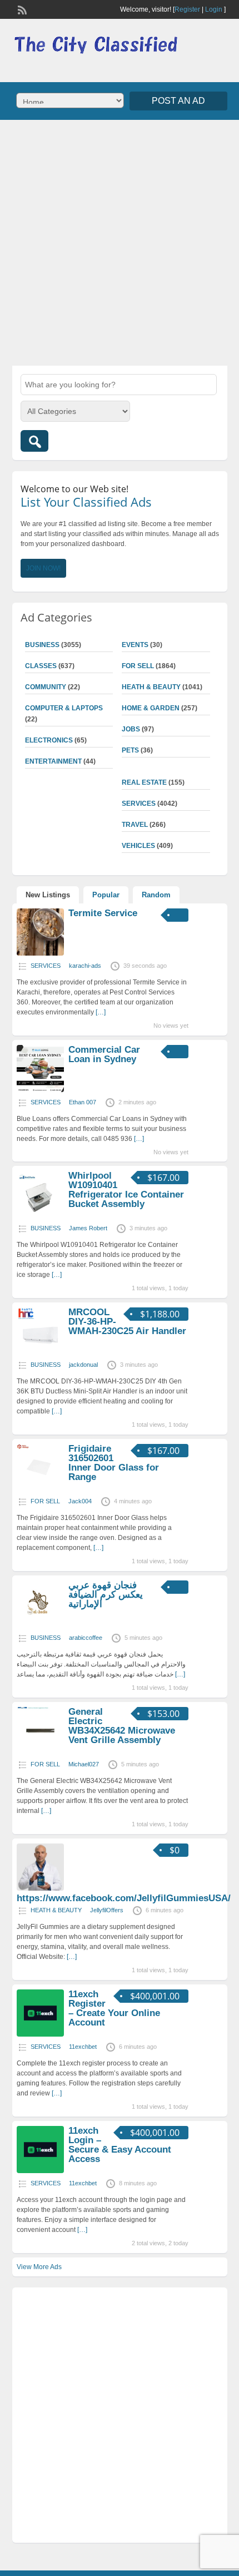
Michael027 (84, 1764)
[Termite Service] (40, 953)
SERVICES (139, 804)
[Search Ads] (34, 441)
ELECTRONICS (49, 740)
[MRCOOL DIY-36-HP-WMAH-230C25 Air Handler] (40, 1352)
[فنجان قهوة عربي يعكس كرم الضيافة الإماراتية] (40, 1625)
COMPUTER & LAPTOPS (64, 708)
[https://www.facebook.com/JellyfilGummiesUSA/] (40, 1888)
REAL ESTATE (144, 782)
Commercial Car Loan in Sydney (104, 1054)
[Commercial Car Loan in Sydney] (40, 1090)
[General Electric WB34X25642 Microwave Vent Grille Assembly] (40, 1752)
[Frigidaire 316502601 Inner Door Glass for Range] (40, 1489)
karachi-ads (85, 966)
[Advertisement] (120, 241)
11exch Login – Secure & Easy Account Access (120, 2145)
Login (214, 9)
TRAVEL (135, 825)
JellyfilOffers (107, 1910)
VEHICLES (138, 846)
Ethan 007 (83, 1102)
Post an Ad (178, 101)
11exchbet (83, 2047)
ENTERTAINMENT (53, 761)
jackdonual (83, 1365)
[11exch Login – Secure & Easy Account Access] (40, 2171)
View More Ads (39, 2267)
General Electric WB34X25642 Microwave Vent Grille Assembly (122, 1726)
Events (135, 645)
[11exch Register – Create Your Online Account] (40, 2034)
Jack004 (80, 1501)
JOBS (131, 729)
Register (187, 9)
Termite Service (103, 913)
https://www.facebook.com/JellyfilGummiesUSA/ (124, 1898)
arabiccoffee (86, 1638)
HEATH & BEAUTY (151, 687)
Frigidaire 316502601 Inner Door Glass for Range (114, 1463)
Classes (41, 666)
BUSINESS (42, 645)
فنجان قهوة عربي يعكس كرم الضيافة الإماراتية (106, 1595)
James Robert (88, 1228)
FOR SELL (138, 666)
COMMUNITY (46, 687)
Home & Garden (151, 708)
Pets (130, 750)
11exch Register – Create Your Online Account (114, 2008)
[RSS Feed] (21, 9)
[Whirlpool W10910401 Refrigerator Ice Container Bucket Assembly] (40, 1216)
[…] (101, 1012)
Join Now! (43, 568)
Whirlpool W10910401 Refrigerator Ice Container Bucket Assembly (126, 1190)
